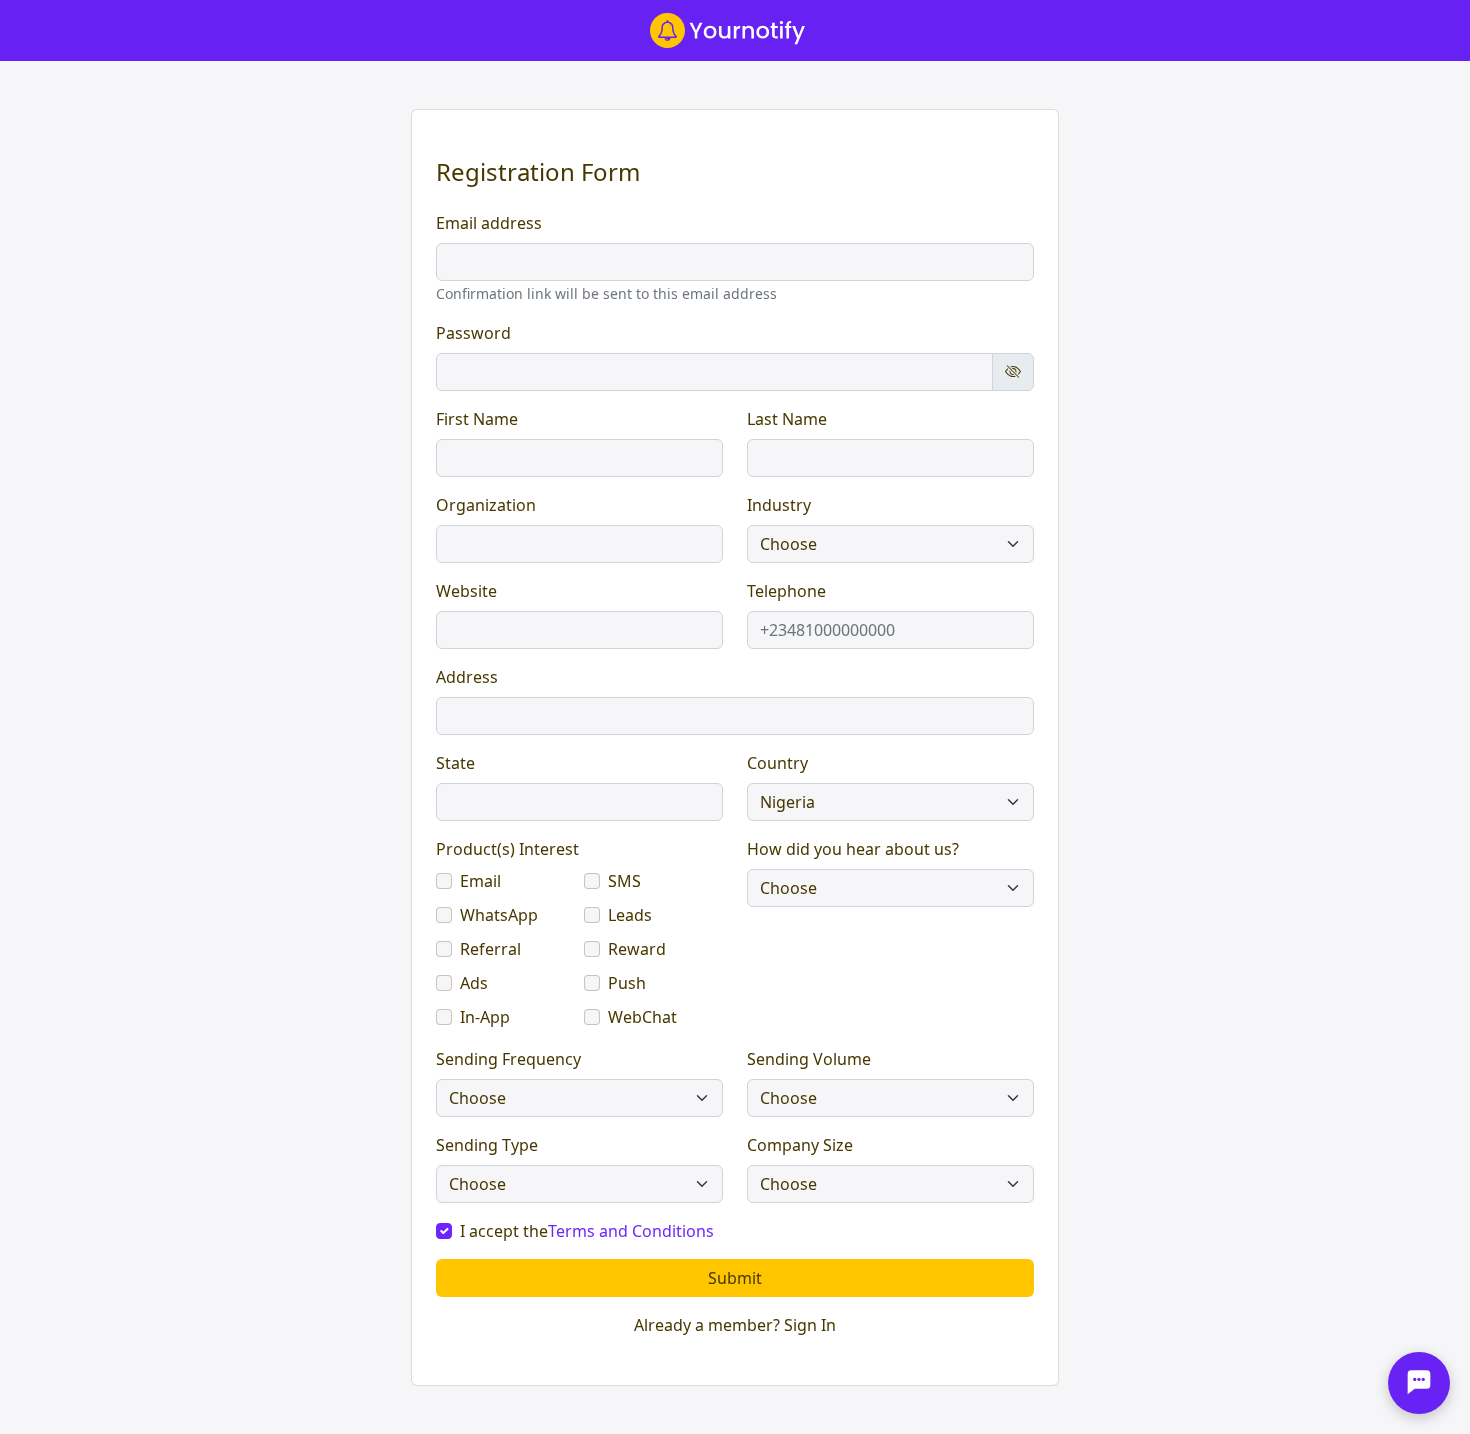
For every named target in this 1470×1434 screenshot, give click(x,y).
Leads (630, 915)
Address (467, 677)
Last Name (787, 419)
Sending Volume (809, 1059)
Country (777, 763)
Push (627, 983)
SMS (624, 881)
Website (466, 591)
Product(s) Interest (507, 849)
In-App (485, 1017)
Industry (779, 505)
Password (473, 333)
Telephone (786, 591)
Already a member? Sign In (735, 1325)
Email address (489, 223)
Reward (637, 949)
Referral (490, 949)
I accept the (587, 1231)
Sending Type (487, 1145)
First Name (477, 419)
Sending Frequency (508, 1059)
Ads (474, 983)
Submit (735, 1278)
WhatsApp (499, 915)
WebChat (642, 1017)
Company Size (800, 1145)
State (455, 763)
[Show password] (1013, 372)
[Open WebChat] (1419, 1383)
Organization (486, 505)
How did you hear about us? (853, 849)
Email (480, 881)
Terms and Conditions (631, 1231)
